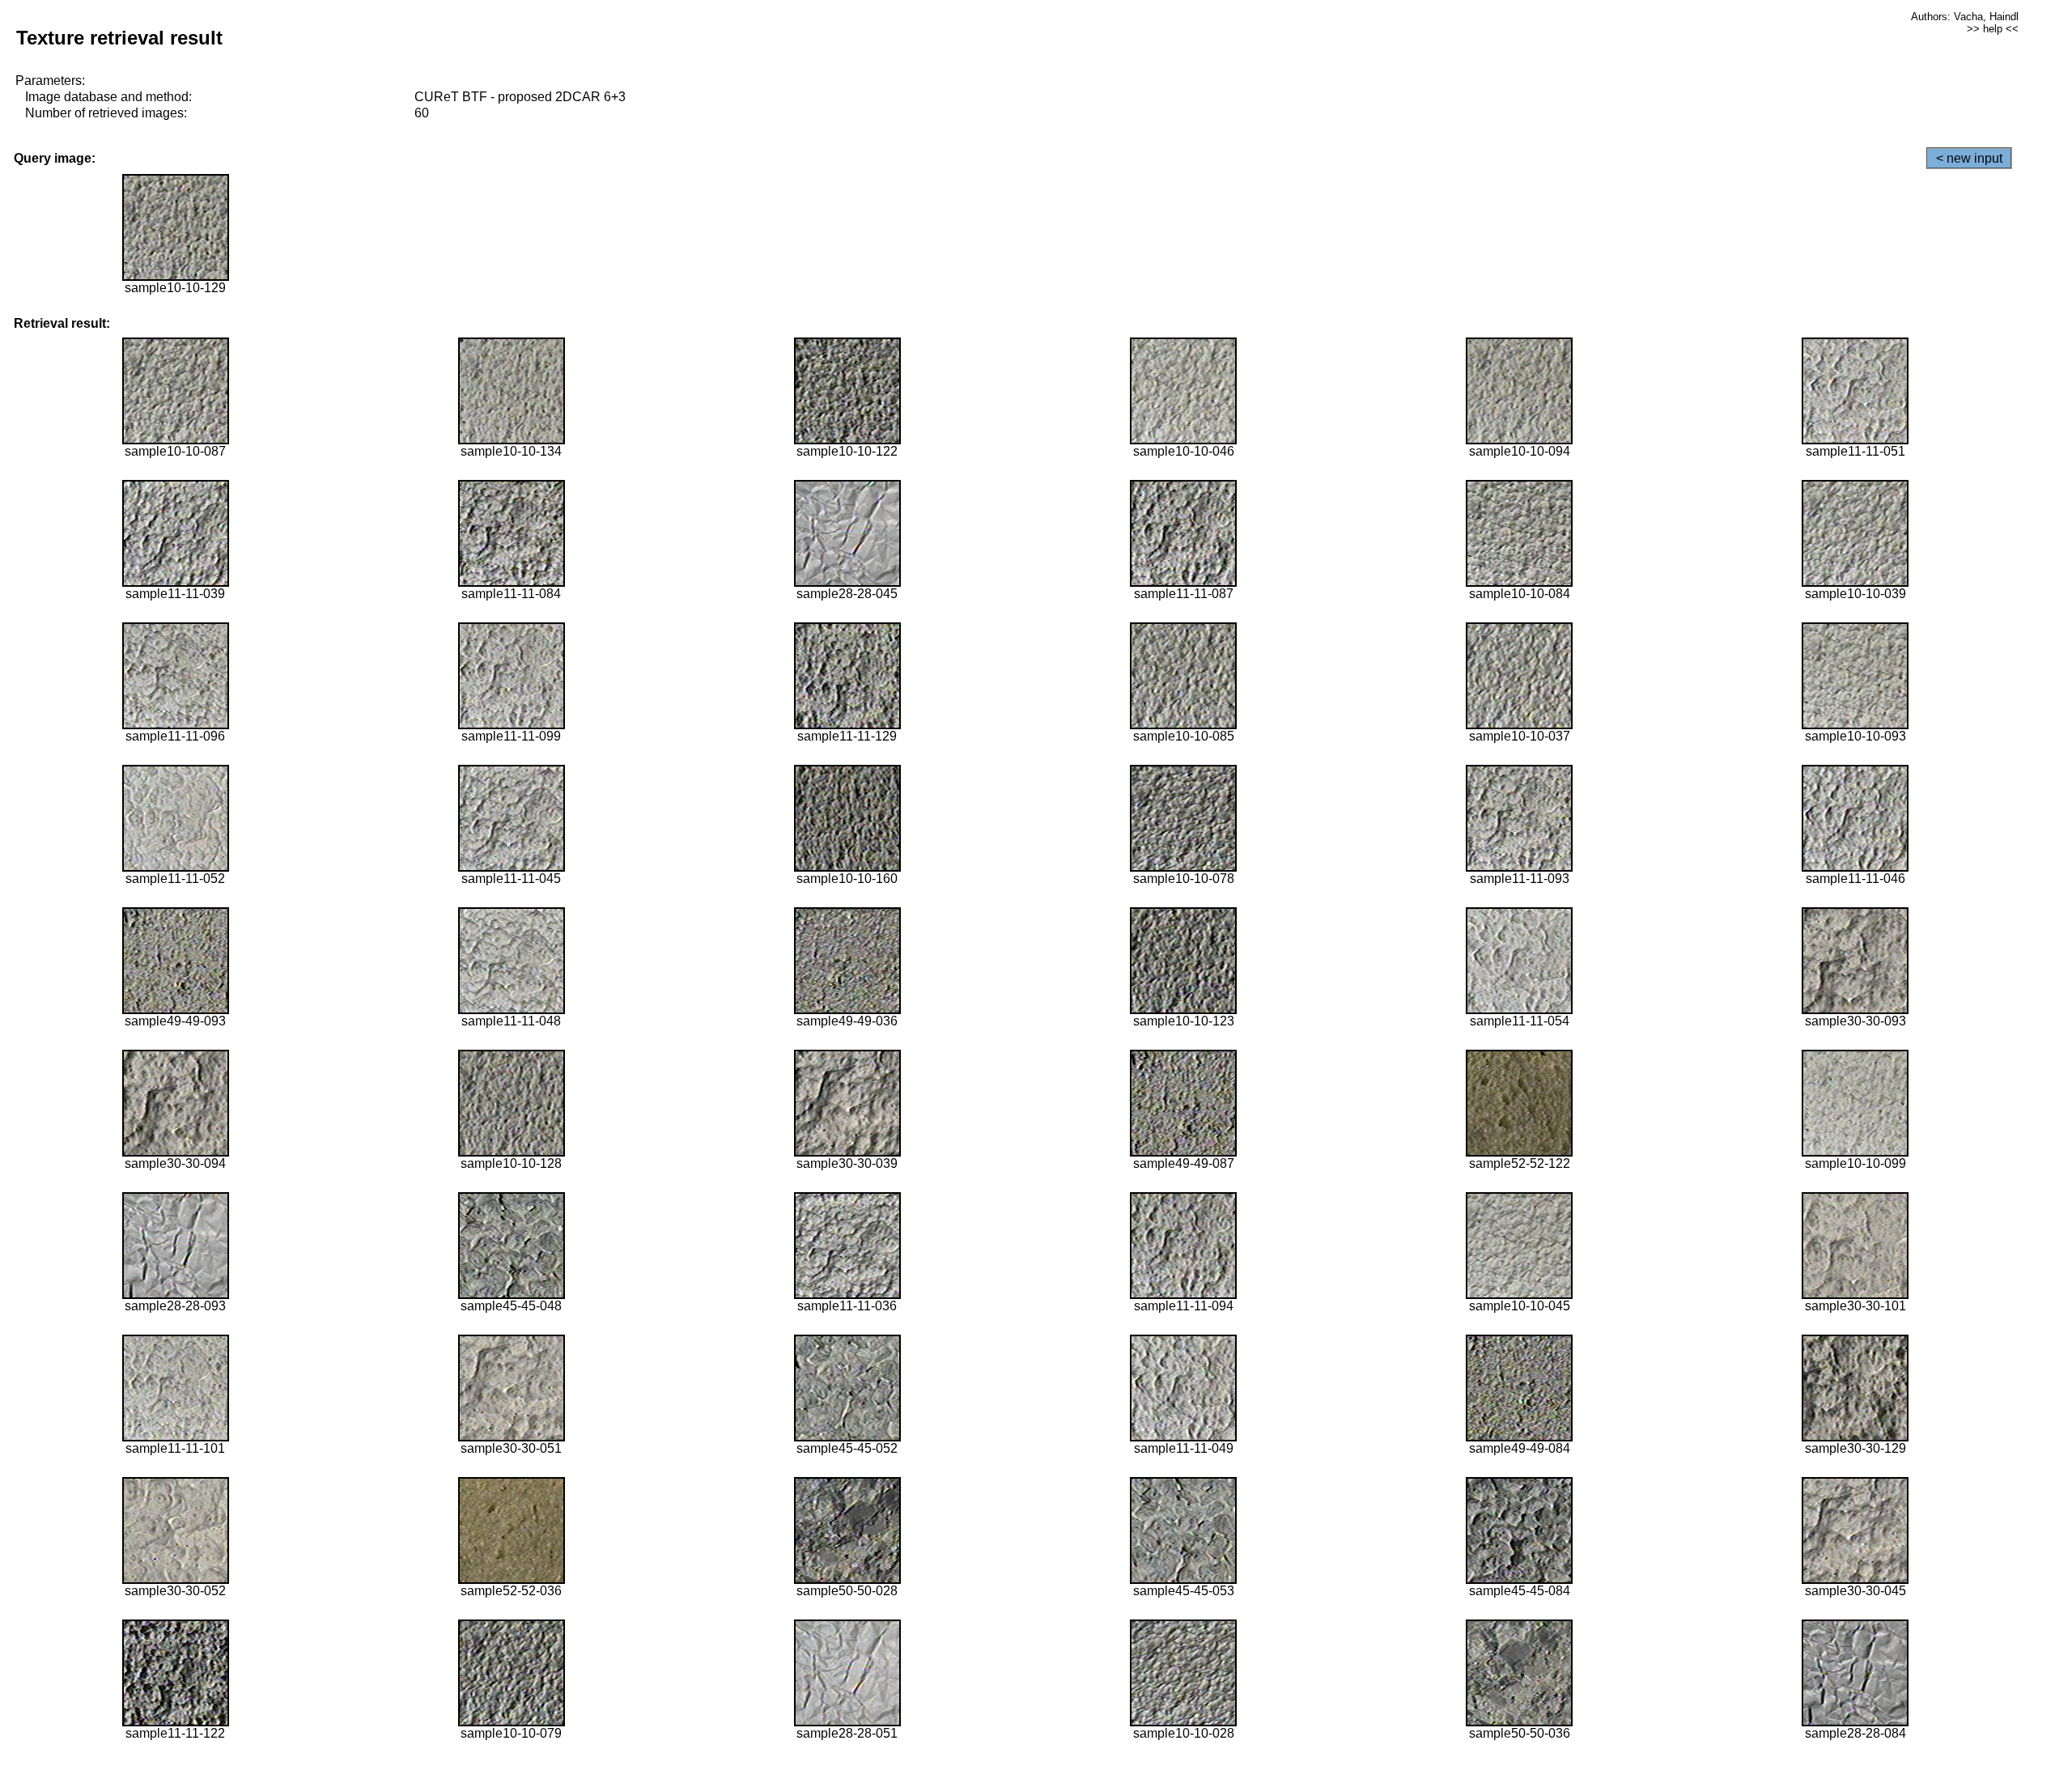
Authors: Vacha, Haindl (1965, 17)
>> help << (1993, 29)
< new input (1969, 158)
